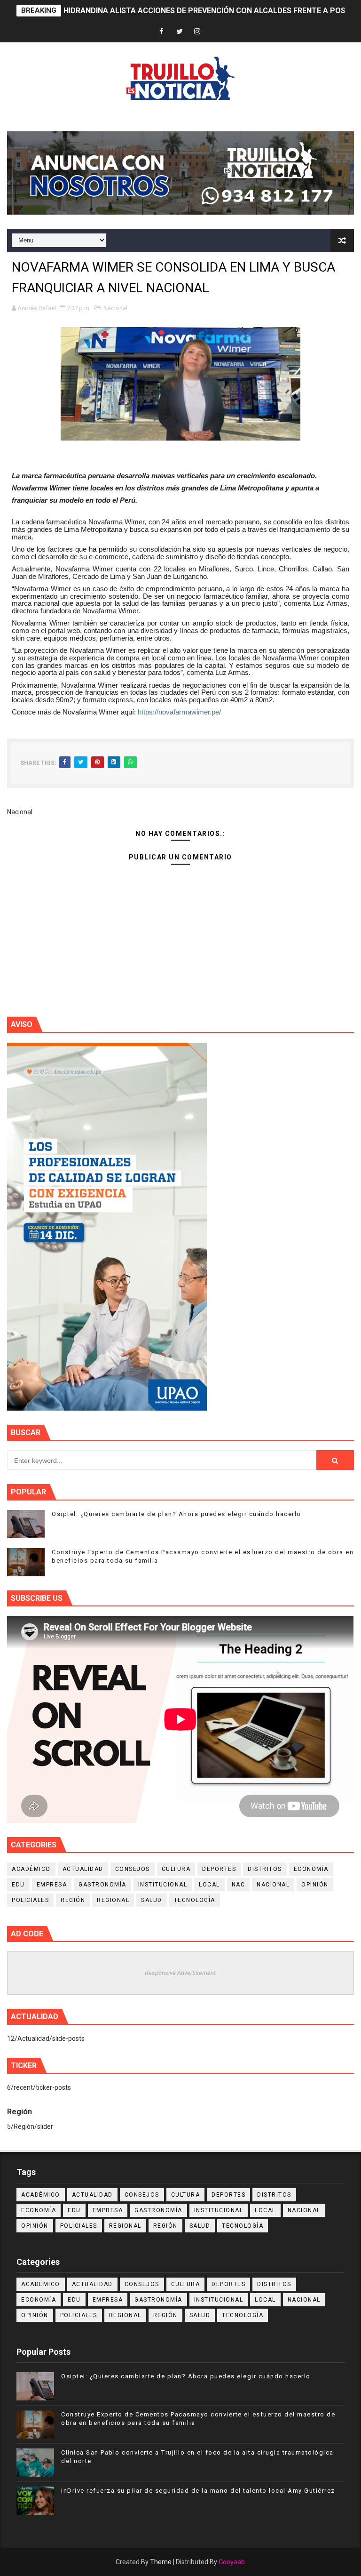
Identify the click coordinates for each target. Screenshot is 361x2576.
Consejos (133, 1869)
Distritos (265, 1869)
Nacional (115, 308)
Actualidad (83, 1869)
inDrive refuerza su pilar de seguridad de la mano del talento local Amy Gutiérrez (198, 2491)
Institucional (163, 1885)
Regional (113, 1900)
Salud (152, 1900)
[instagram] (197, 32)
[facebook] (162, 32)
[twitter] (180, 32)
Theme (161, 2562)
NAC (239, 1885)
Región (73, 1900)
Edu (18, 1885)
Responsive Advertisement (180, 1973)
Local (209, 1885)
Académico (31, 1869)
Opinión (315, 1885)
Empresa (52, 1885)
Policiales (30, 1900)
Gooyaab (232, 2562)
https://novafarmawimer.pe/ (179, 712)
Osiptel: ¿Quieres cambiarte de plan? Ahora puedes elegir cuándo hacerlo (177, 1514)
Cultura (176, 1869)
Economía (311, 1869)
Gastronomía (102, 1885)
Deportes (219, 1869)
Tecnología (195, 1900)
